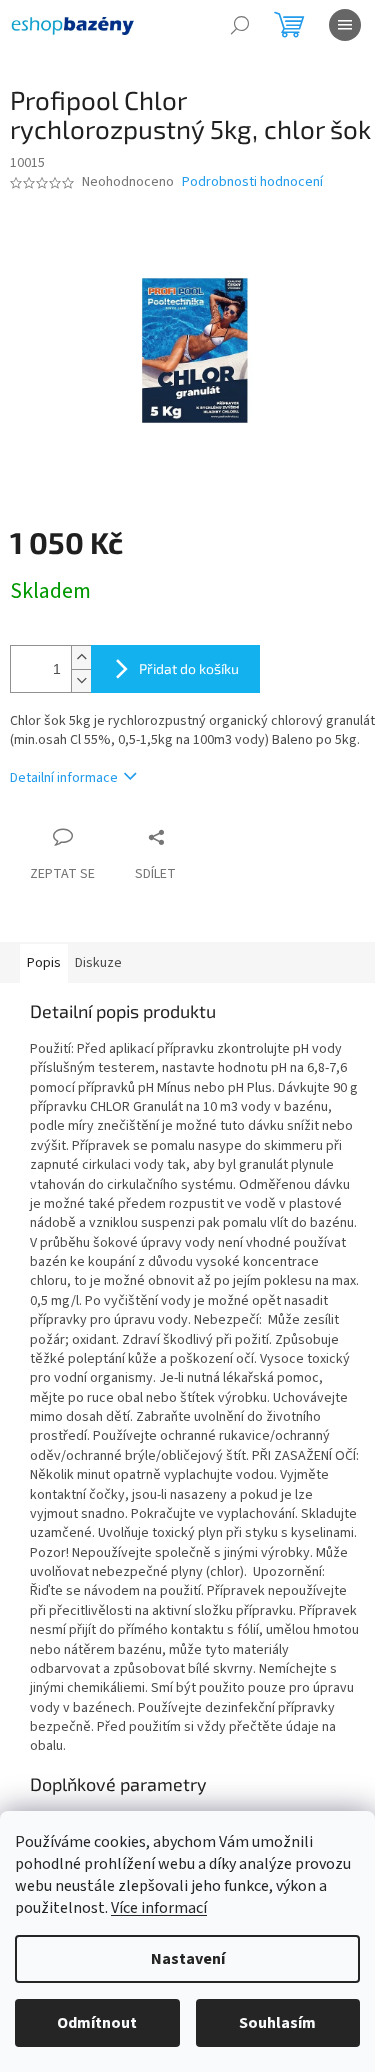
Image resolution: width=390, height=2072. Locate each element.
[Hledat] (240, 25)
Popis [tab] (44, 963)
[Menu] (345, 25)
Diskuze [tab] (98, 963)
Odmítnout (97, 2023)
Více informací (159, 1908)
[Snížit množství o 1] (81, 680)
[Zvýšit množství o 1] (81, 657)
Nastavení (188, 1959)
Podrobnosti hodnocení (252, 182)
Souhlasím (277, 2023)
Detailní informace (64, 778)
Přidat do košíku (189, 668)
